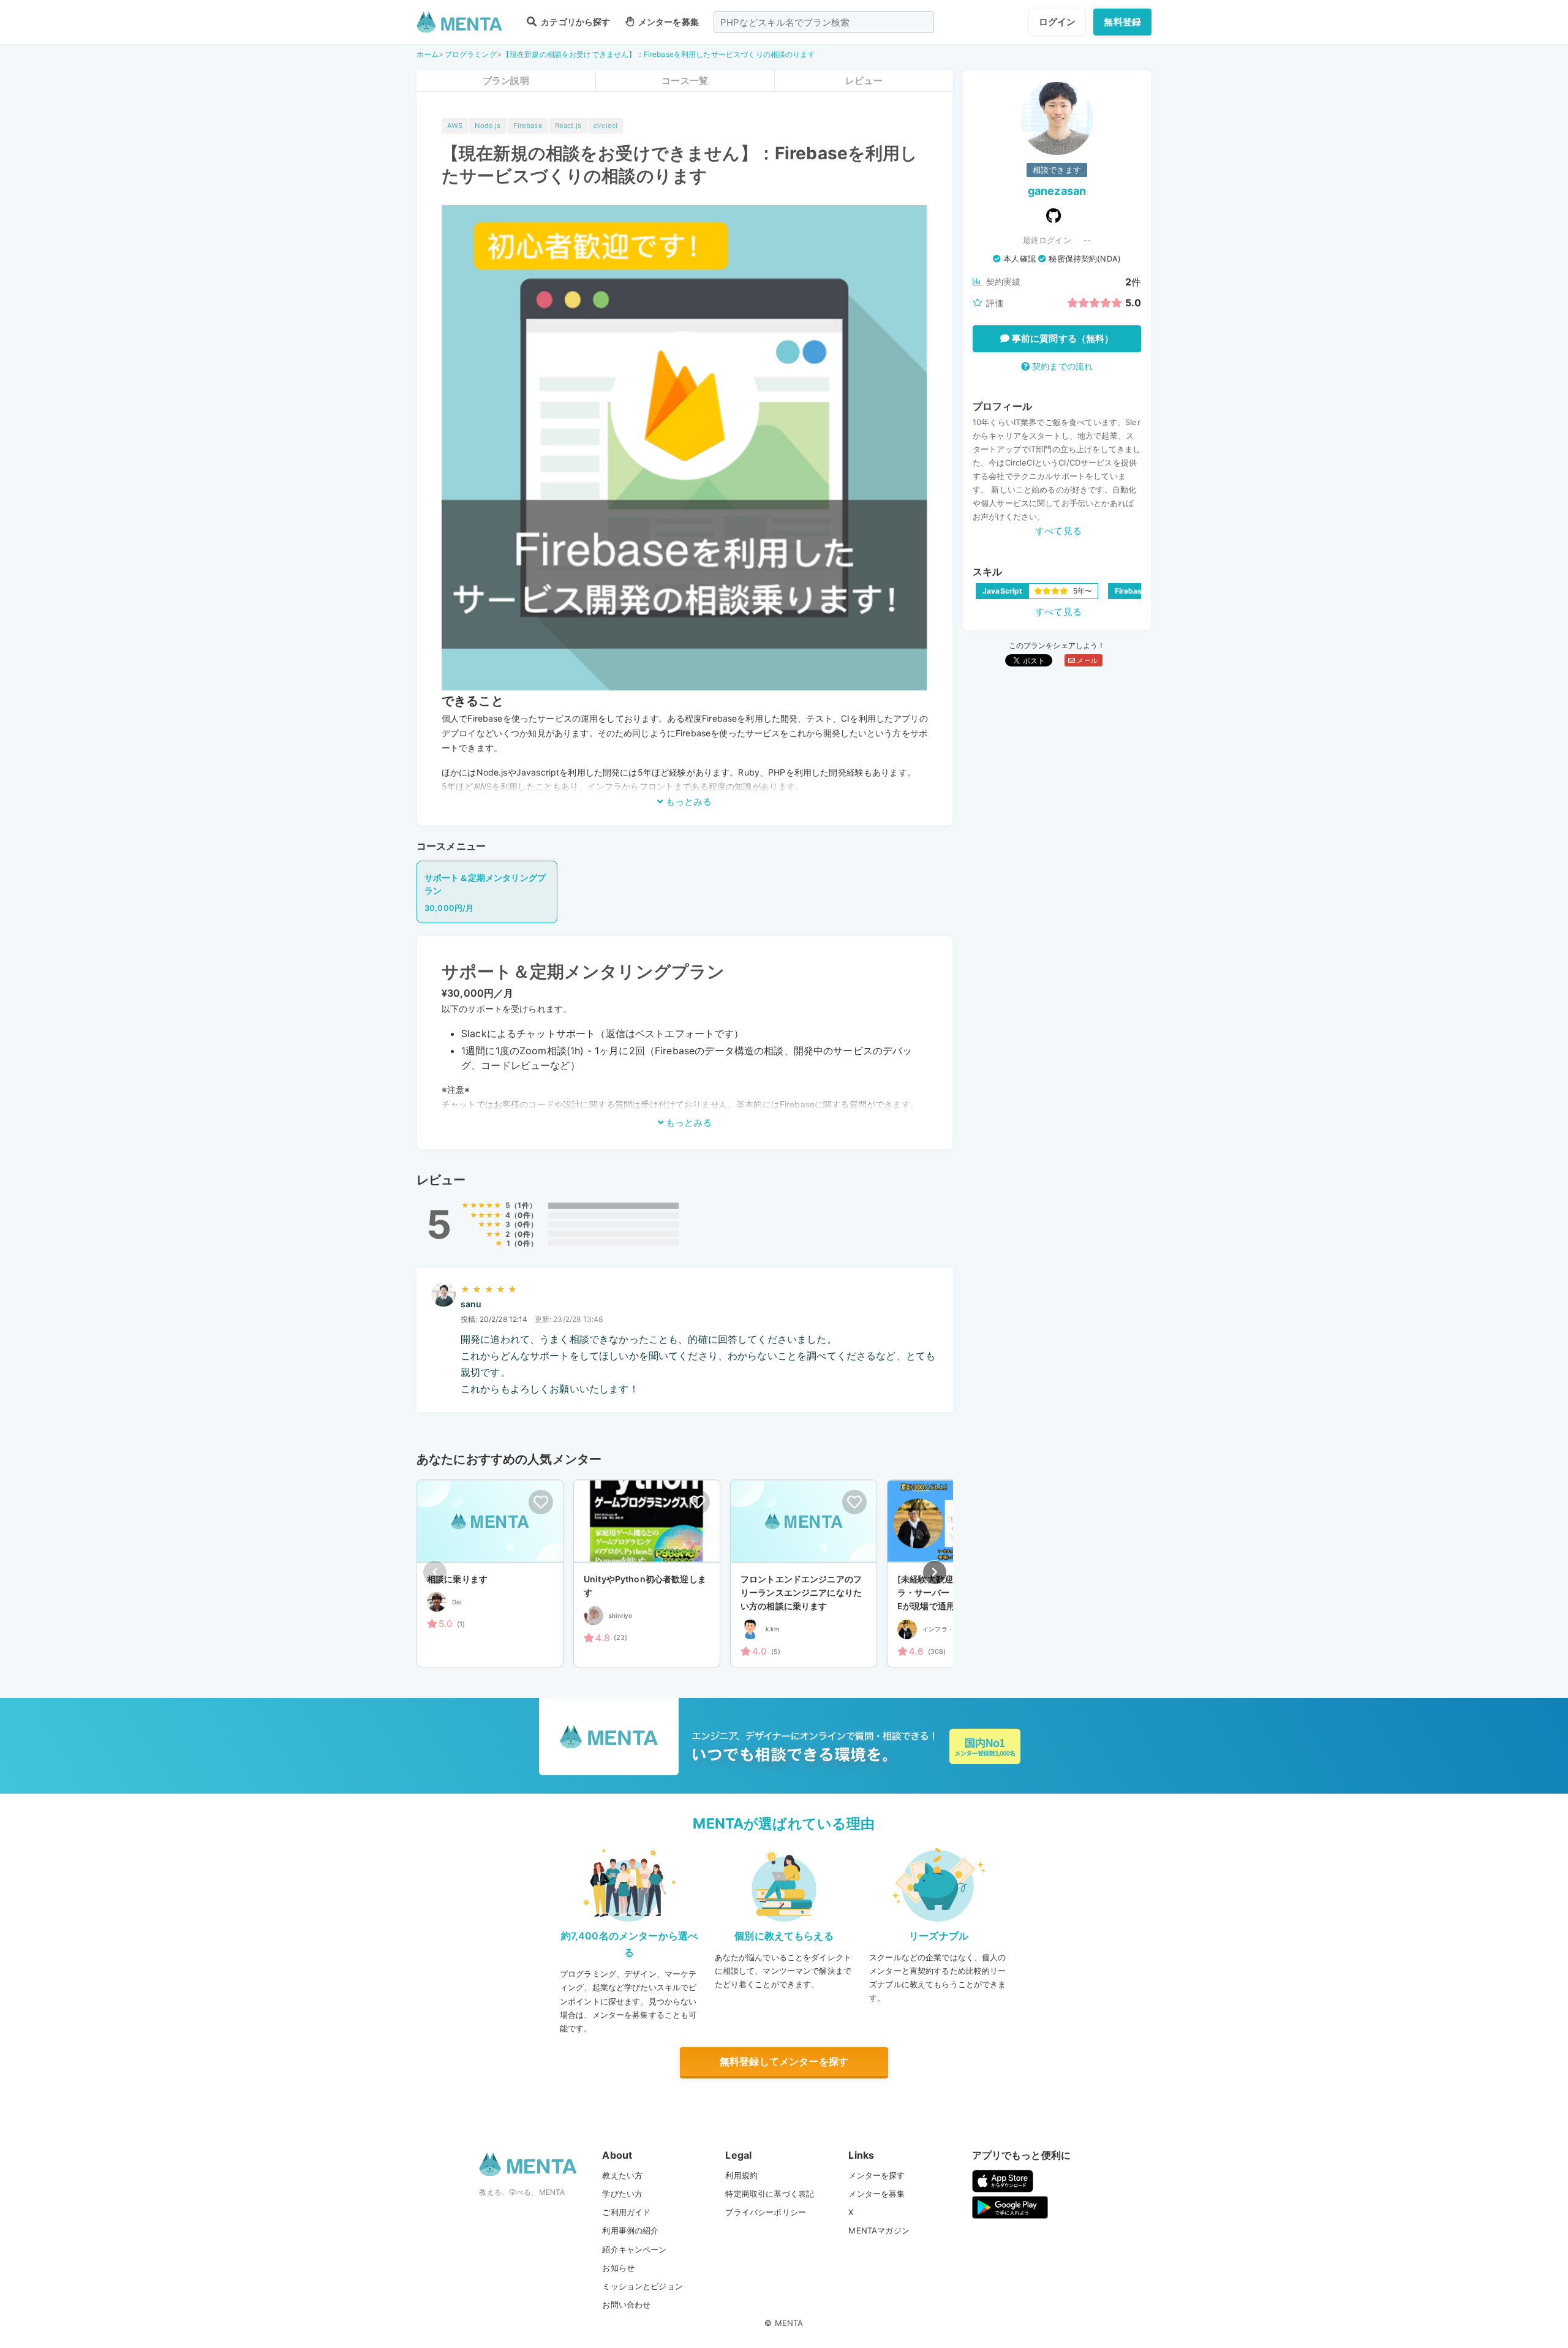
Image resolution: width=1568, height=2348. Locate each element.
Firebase (528, 126)
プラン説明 (506, 81)
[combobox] (824, 22)
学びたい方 (622, 2194)
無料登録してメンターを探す (784, 2061)
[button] (935, 1572)
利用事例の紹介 (630, 2230)
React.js (568, 126)
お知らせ (618, 2268)
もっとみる (688, 802)
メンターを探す (876, 2175)
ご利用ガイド (626, 2212)
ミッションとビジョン (643, 2286)
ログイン (1057, 22)
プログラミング (471, 54)
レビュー (864, 81)
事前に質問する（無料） (1062, 338)
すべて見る (1058, 531)
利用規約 (741, 2175)
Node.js (488, 126)
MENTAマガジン (879, 2230)
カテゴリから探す (575, 22)
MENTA (789, 2323)
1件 (523, 1205)
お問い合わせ (626, 2305)
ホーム (428, 54)
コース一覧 (685, 81)
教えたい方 (622, 2175)
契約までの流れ (1061, 366)
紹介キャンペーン (634, 2249)
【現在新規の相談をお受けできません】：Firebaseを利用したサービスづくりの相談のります (659, 54)
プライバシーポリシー (766, 2212)
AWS (455, 126)
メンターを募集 (668, 22)
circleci (605, 126)
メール (1086, 660)
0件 (524, 1215)
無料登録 (1122, 22)
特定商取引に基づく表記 (770, 2194)
